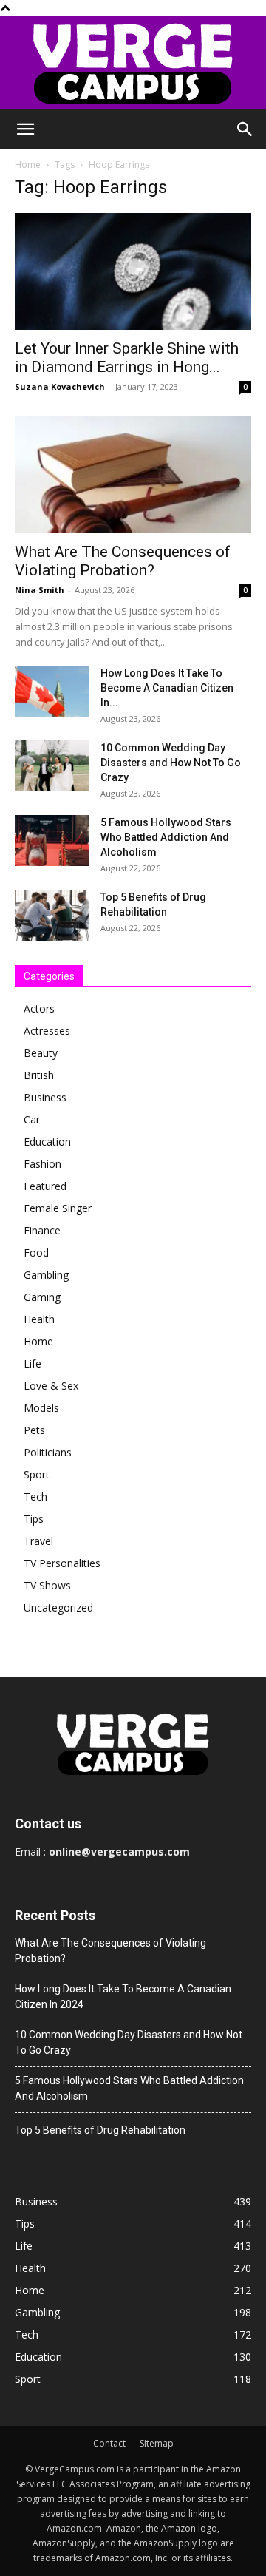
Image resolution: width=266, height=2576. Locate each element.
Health (39, 1319)
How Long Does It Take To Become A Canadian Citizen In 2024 (123, 1997)
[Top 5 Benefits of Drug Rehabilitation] (52, 915)
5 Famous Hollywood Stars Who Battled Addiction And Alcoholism (166, 837)
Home (28, 165)
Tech (35, 1497)
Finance (42, 1230)
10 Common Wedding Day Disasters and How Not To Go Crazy (171, 763)
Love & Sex (51, 1386)
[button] (25, 129)
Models (41, 1408)
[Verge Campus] (133, 62)
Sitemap (157, 2443)
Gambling (46, 1275)
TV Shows (47, 1585)
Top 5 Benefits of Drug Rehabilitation (100, 2130)
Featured (45, 1186)
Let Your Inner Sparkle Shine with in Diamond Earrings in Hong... (127, 358)
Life (33, 1363)
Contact (109, 2443)
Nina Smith (40, 590)
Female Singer (58, 1208)
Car (32, 1119)
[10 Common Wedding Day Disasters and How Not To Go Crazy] (52, 766)
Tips (34, 1519)
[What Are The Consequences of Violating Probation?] (133, 475)
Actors (39, 1008)
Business (45, 1097)
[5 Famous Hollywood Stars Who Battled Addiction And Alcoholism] (52, 841)
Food (36, 1252)
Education (47, 1142)
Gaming (42, 1297)
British (39, 1075)
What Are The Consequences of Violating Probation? (123, 561)
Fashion (42, 1164)
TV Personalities (62, 1563)
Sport (37, 1474)
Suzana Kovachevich (60, 386)
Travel (38, 1541)
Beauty (41, 1053)
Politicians (48, 1452)
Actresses (47, 1031)
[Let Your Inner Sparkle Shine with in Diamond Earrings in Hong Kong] (133, 271)
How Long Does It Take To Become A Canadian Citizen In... (167, 688)
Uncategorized (58, 1608)
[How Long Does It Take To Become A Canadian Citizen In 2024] (52, 691)
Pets (34, 1430)
